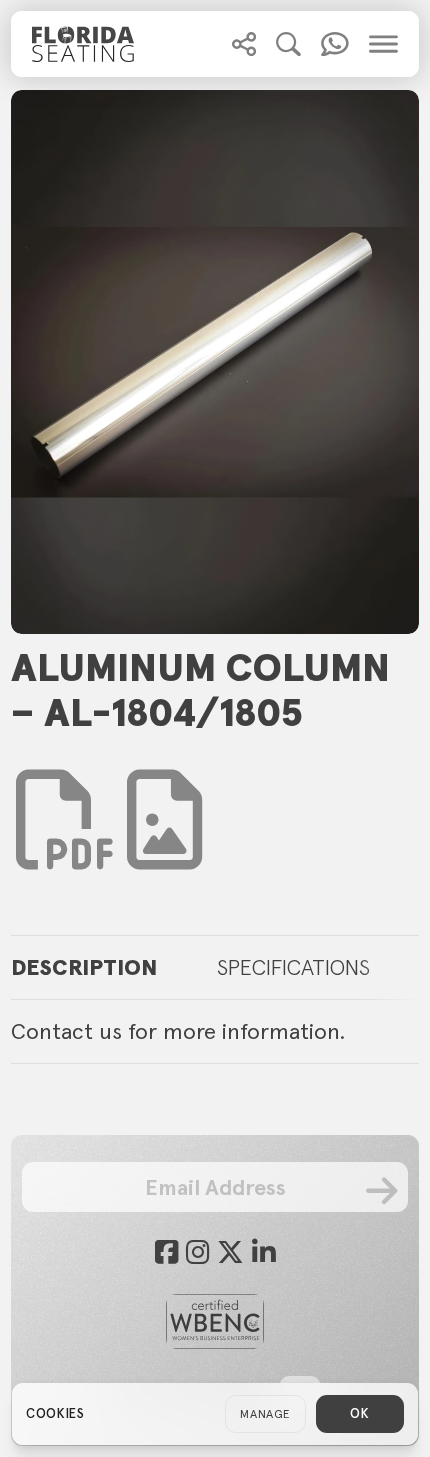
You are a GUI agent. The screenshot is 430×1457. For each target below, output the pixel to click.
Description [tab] (84, 967)
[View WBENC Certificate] (215, 1321)
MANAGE (265, 1413)
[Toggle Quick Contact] (244, 44)
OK (359, 1413)
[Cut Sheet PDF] (66, 850)
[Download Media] (164, 820)
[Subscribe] (381, 1190)
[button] (244, 44)
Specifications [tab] (293, 967)
